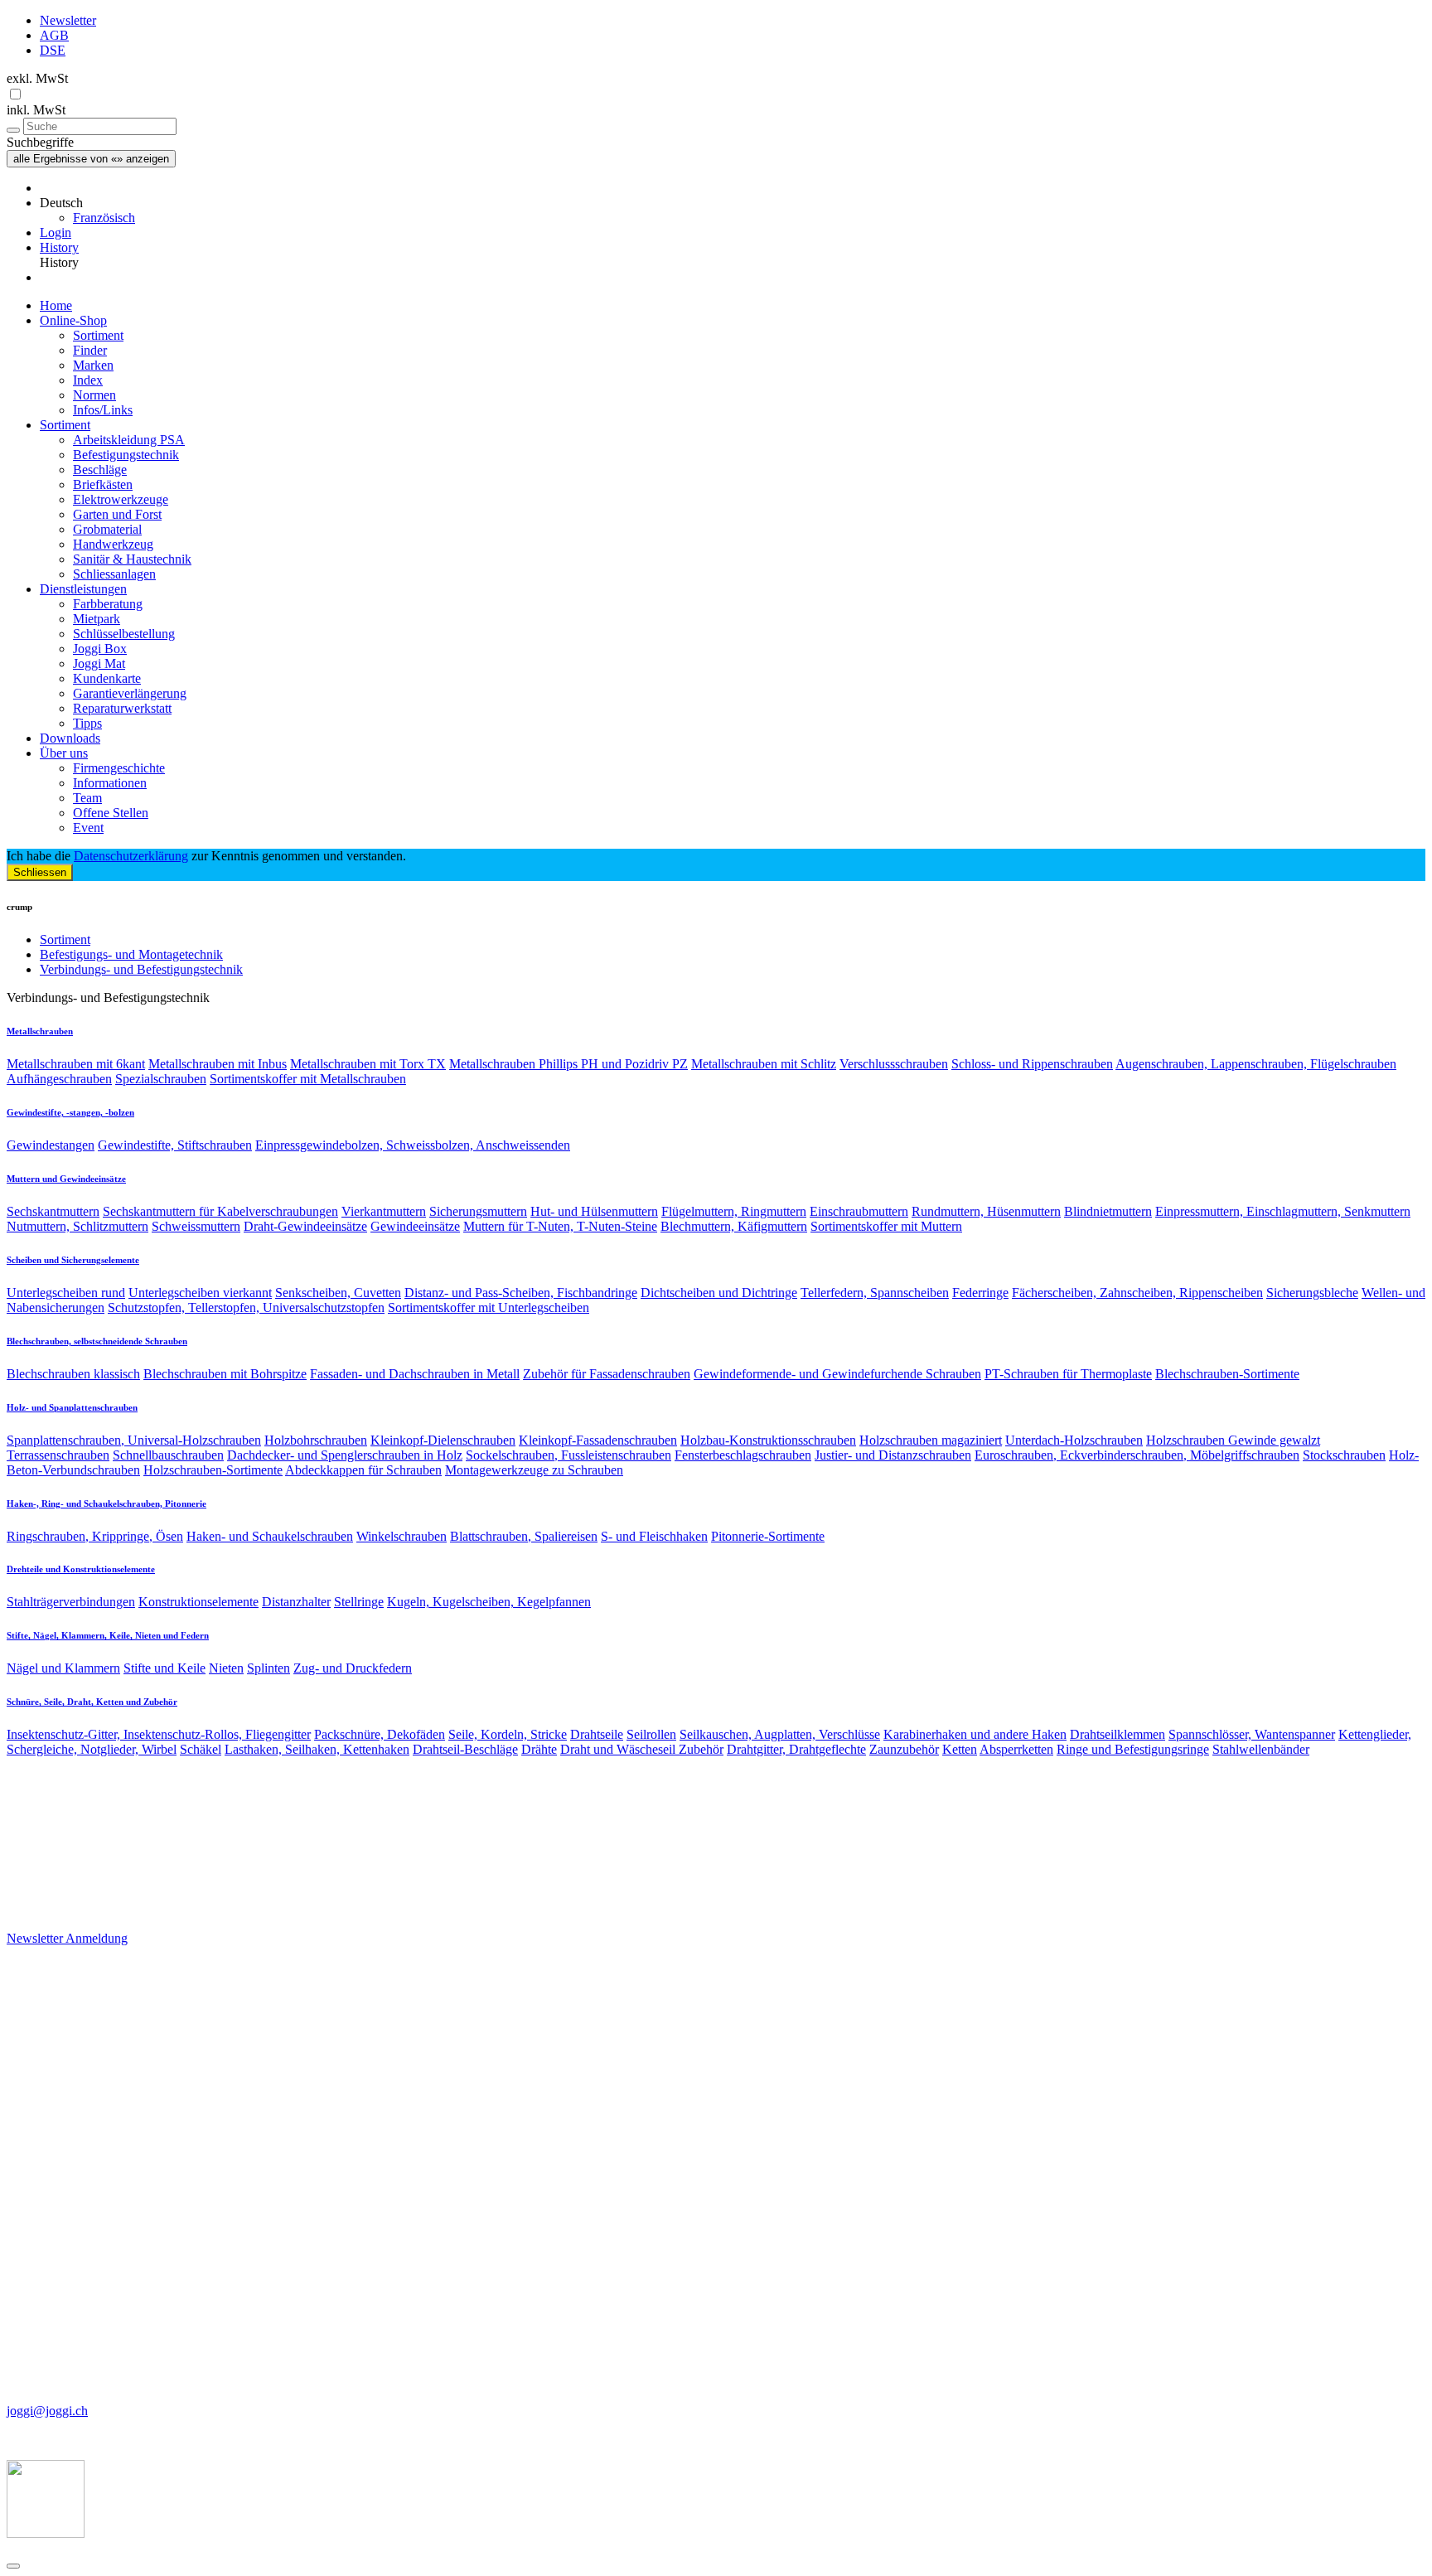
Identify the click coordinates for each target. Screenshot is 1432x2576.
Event (88, 828)
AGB (54, 35)
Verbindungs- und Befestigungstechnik (141, 969)
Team (87, 798)
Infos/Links (103, 410)
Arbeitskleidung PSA (129, 440)
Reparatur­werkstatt (122, 708)
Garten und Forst (117, 514)
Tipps (87, 723)
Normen (94, 395)
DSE (53, 50)
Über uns (64, 753)
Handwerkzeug (113, 544)
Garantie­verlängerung (130, 693)
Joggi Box (100, 649)
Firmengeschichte (119, 768)
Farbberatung (108, 604)
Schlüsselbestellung (124, 634)
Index (88, 380)
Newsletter (68, 20)
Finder (90, 350)
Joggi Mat (99, 663)
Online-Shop (73, 320)
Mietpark (97, 619)
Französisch (104, 218)
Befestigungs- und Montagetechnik (131, 954)
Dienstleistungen (83, 589)
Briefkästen (103, 484)
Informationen (110, 783)
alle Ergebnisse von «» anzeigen (91, 159)
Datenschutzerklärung (131, 856)
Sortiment (98, 335)
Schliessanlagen (114, 574)
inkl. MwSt (36, 110)
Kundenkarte (107, 678)
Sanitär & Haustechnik (132, 559)
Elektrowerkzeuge (121, 499)
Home (56, 305)
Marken (93, 365)
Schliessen (40, 872)
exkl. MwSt (37, 78)
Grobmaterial (107, 529)
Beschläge (100, 470)
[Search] (13, 130)
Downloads (70, 738)
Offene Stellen (111, 813)
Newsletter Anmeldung (67, 1938)
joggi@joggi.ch (47, 2411)
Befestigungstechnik (126, 455)
